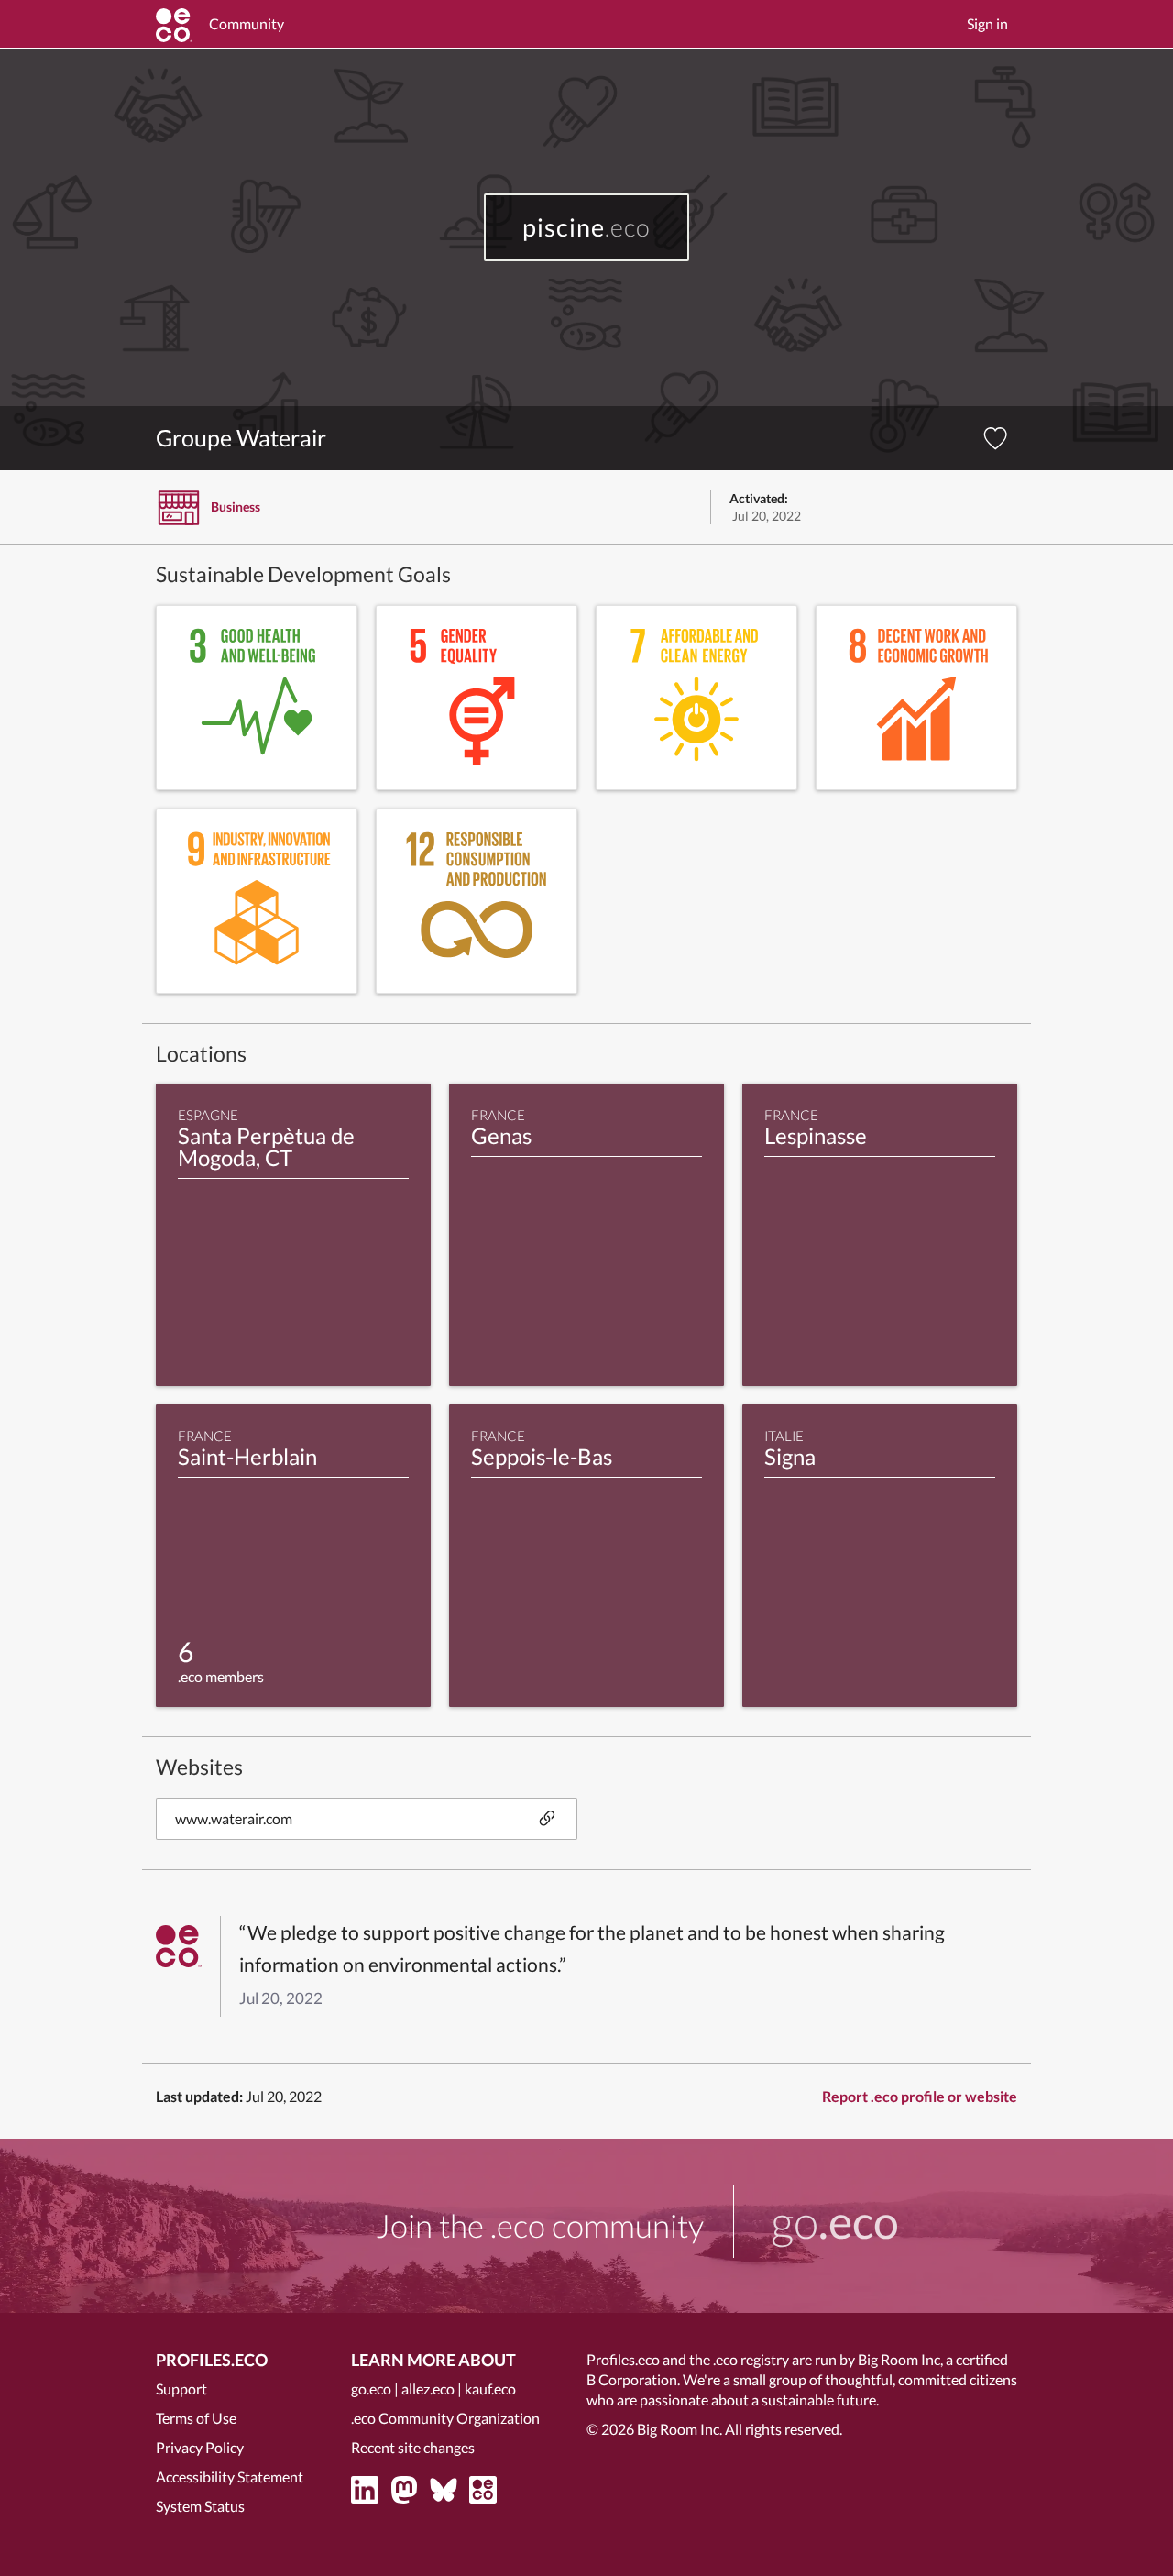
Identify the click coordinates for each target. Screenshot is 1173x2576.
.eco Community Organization (445, 2418)
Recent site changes (413, 2447)
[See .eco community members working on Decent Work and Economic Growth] (916, 698)
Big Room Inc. (680, 2429)
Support (181, 2389)
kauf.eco (490, 2389)
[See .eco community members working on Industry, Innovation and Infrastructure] (257, 901)
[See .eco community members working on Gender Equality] (477, 698)
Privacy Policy (200, 2447)
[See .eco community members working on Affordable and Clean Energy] (696, 698)
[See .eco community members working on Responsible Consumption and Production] (477, 901)
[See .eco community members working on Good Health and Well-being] (257, 698)
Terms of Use (196, 2418)
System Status (200, 2506)
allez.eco (428, 2389)
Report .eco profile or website (920, 2096)
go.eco (371, 2389)
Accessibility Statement (230, 2477)
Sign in (987, 23)
